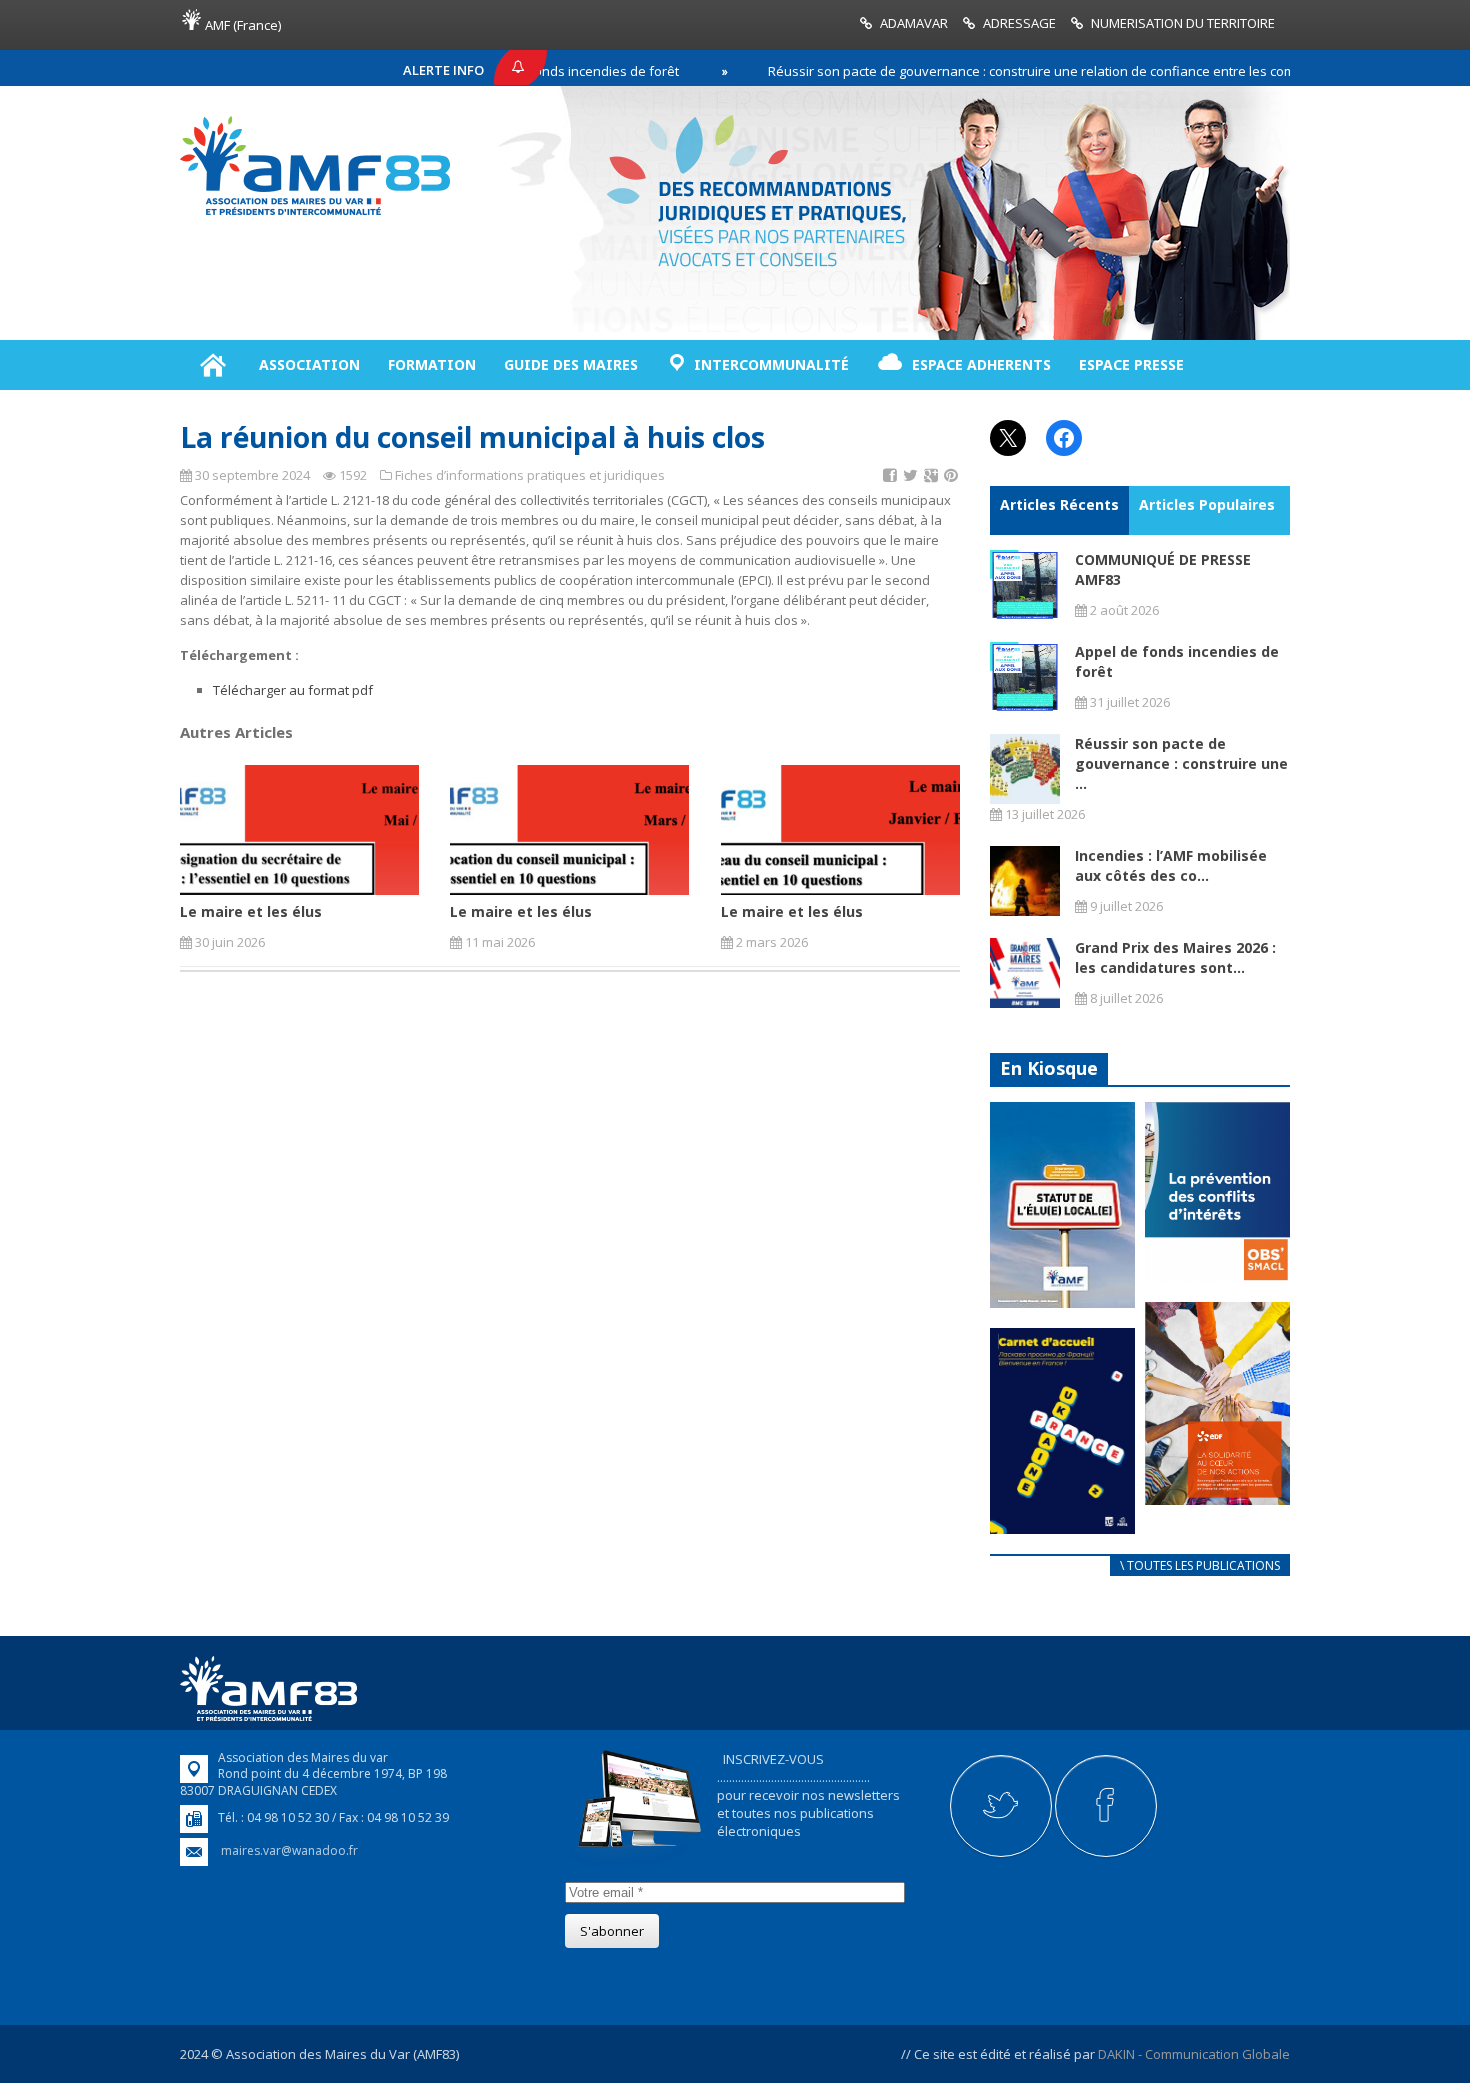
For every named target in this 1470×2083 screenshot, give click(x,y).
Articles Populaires (1207, 504)
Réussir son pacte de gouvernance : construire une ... (1181, 763)
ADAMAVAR (914, 23)
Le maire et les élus (251, 911)
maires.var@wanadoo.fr (289, 1850)
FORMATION (432, 364)
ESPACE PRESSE (1131, 364)
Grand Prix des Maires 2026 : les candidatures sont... (1175, 957)
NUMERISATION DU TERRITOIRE (1183, 23)
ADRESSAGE (1019, 23)
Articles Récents (1059, 504)
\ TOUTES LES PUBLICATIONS (1200, 1565)
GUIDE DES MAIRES (571, 364)
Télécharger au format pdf (293, 690)
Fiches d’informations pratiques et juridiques (530, 475)
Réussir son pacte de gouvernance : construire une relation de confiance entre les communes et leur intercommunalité (1075, 71)
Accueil (212, 365)
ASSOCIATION (309, 364)
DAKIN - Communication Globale (1194, 2054)
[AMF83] (315, 215)
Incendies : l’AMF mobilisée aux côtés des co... (1171, 865)
